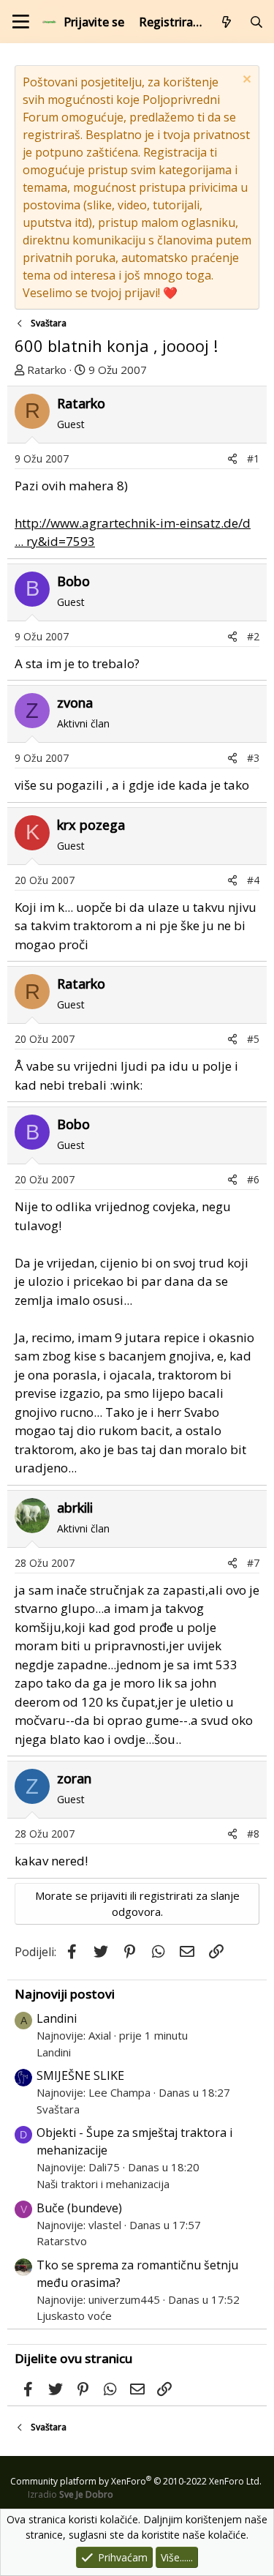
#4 (253, 880)
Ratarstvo (62, 2241)
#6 (253, 1179)
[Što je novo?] (227, 22)
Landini (57, 2018)
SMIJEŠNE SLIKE (80, 2075)
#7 (253, 1563)
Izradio (71, 2494)
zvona (75, 703)
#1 (253, 458)
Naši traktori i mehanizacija (103, 2184)
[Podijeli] (232, 458)
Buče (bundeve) (79, 2208)
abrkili (75, 1508)
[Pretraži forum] (256, 22)
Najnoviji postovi (65, 1994)
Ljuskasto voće (74, 2315)
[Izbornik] (21, 22)
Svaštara (58, 2109)
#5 (253, 1039)
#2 (253, 636)
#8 (253, 1834)
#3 (253, 758)
